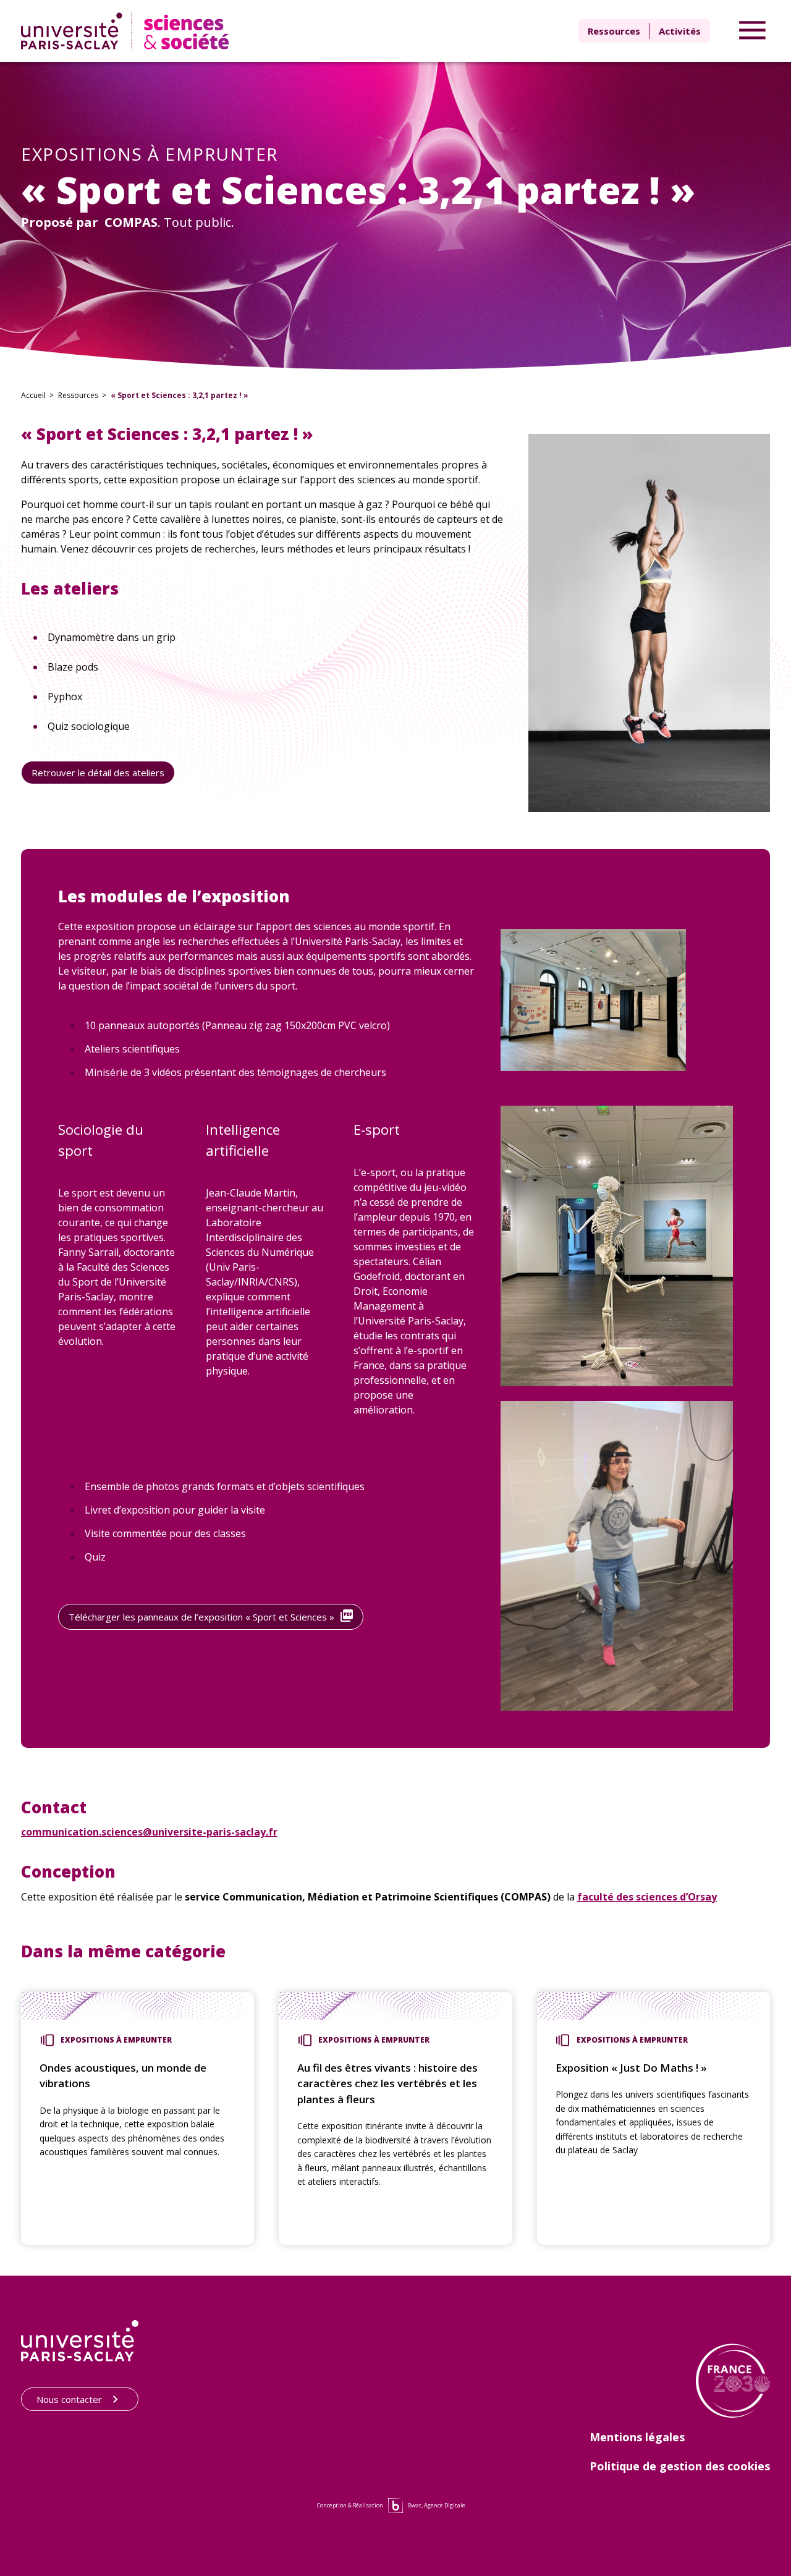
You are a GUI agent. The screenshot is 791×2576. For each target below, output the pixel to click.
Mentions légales (637, 2437)
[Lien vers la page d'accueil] (128, 31)
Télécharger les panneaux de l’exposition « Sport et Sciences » (201, 1617)
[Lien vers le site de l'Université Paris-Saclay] (80, 2341)
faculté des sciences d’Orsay (647, 1897)
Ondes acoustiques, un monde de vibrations (123, 2076)
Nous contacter (69, 2399)
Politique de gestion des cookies (680, 2466)
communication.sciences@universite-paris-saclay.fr (149, 1832)
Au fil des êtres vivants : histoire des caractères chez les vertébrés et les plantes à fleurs (387, 2083)
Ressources (614, 31)
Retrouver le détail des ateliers (98, 773)
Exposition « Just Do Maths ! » (631, 2068)
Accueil (33, 395)
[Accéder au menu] (752, 31)
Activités (680, 31)
